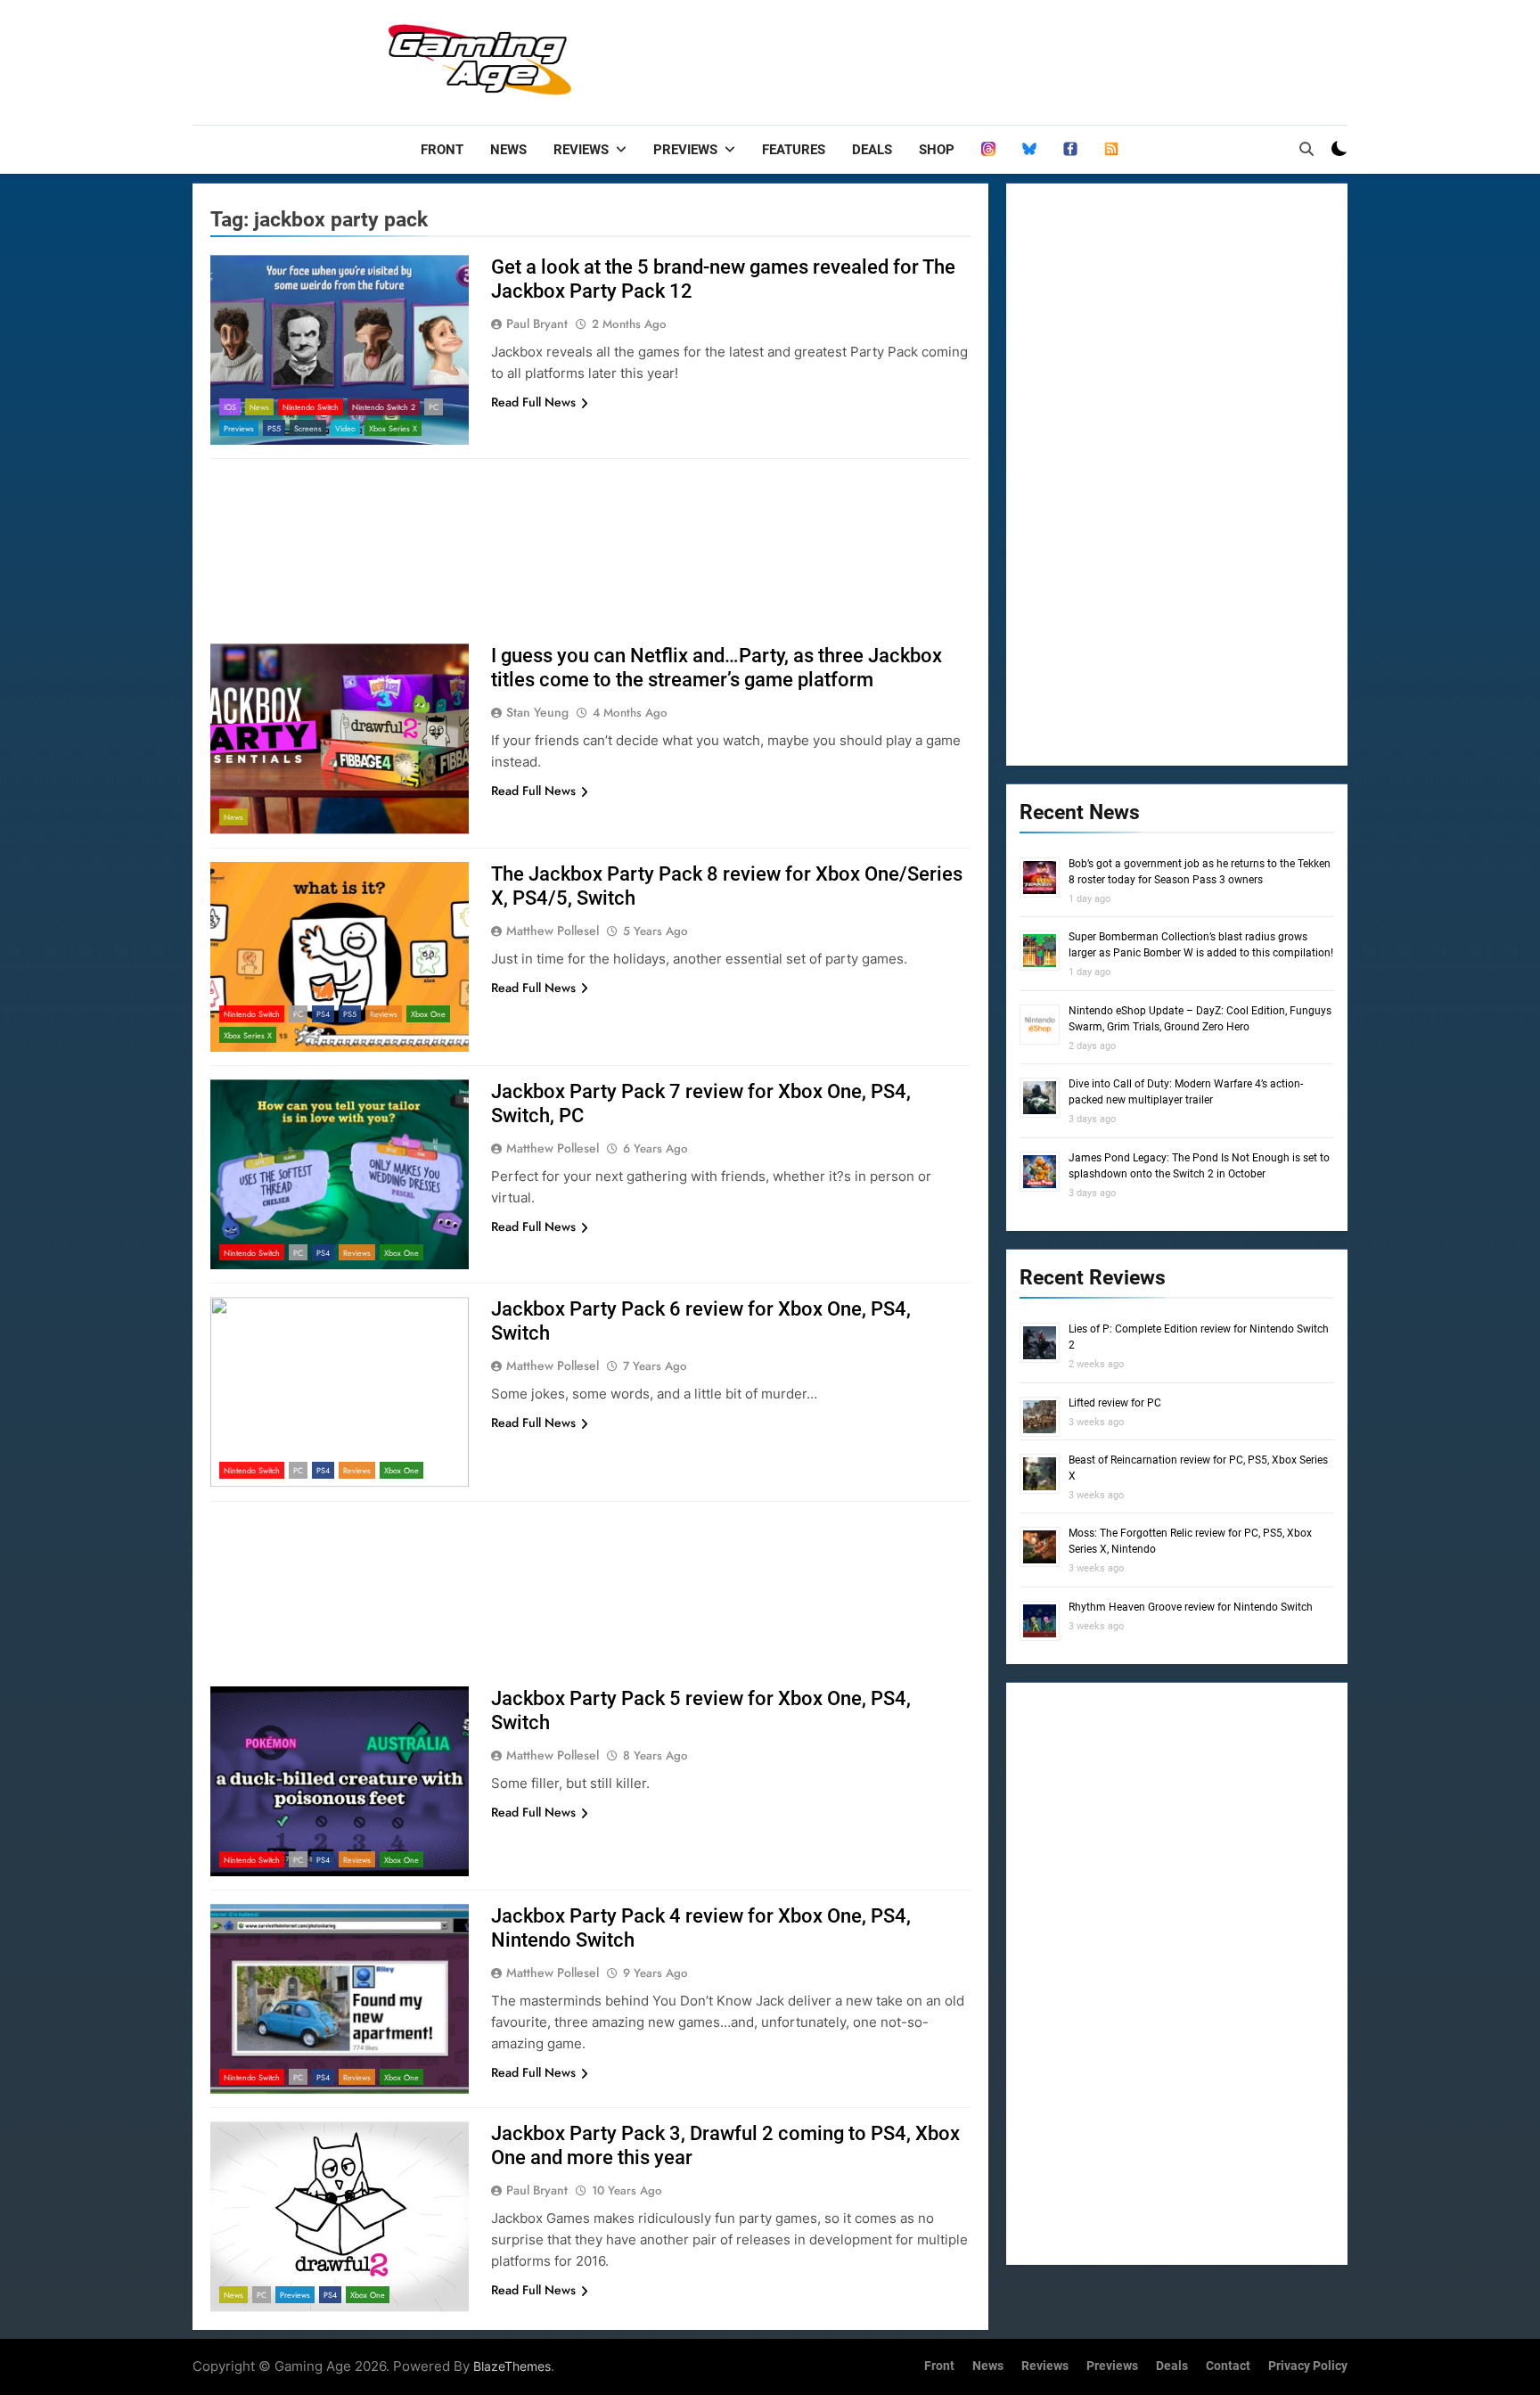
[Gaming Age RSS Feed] (1111, 150)
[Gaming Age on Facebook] (1070, 150)
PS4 (323, 1014)
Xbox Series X (393, 428)
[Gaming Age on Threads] (988, 150)
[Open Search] (1307, 149)
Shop (937, 150)
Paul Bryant (537, 324)
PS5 (274, 428)
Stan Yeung (537, 712)
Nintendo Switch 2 (384, 407)
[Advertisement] (1023, 58)
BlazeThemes (512, 2366)
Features (794, 150)
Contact (1228, 2366)
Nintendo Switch (311, 407)
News (508, 150)
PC (434, 407)
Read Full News (533, 402)
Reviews (581, 150)
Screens (308, 428)
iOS (230, 407)
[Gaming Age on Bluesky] (1029, 150)
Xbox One (428, 1014)
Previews (685, 150)
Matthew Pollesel (553, 931)
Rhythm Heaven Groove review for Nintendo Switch (1191, 1607)
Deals (872, 150)
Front (442, 150)
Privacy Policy (1308, 2366)
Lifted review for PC (1115, 1403)
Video (345, 428)
